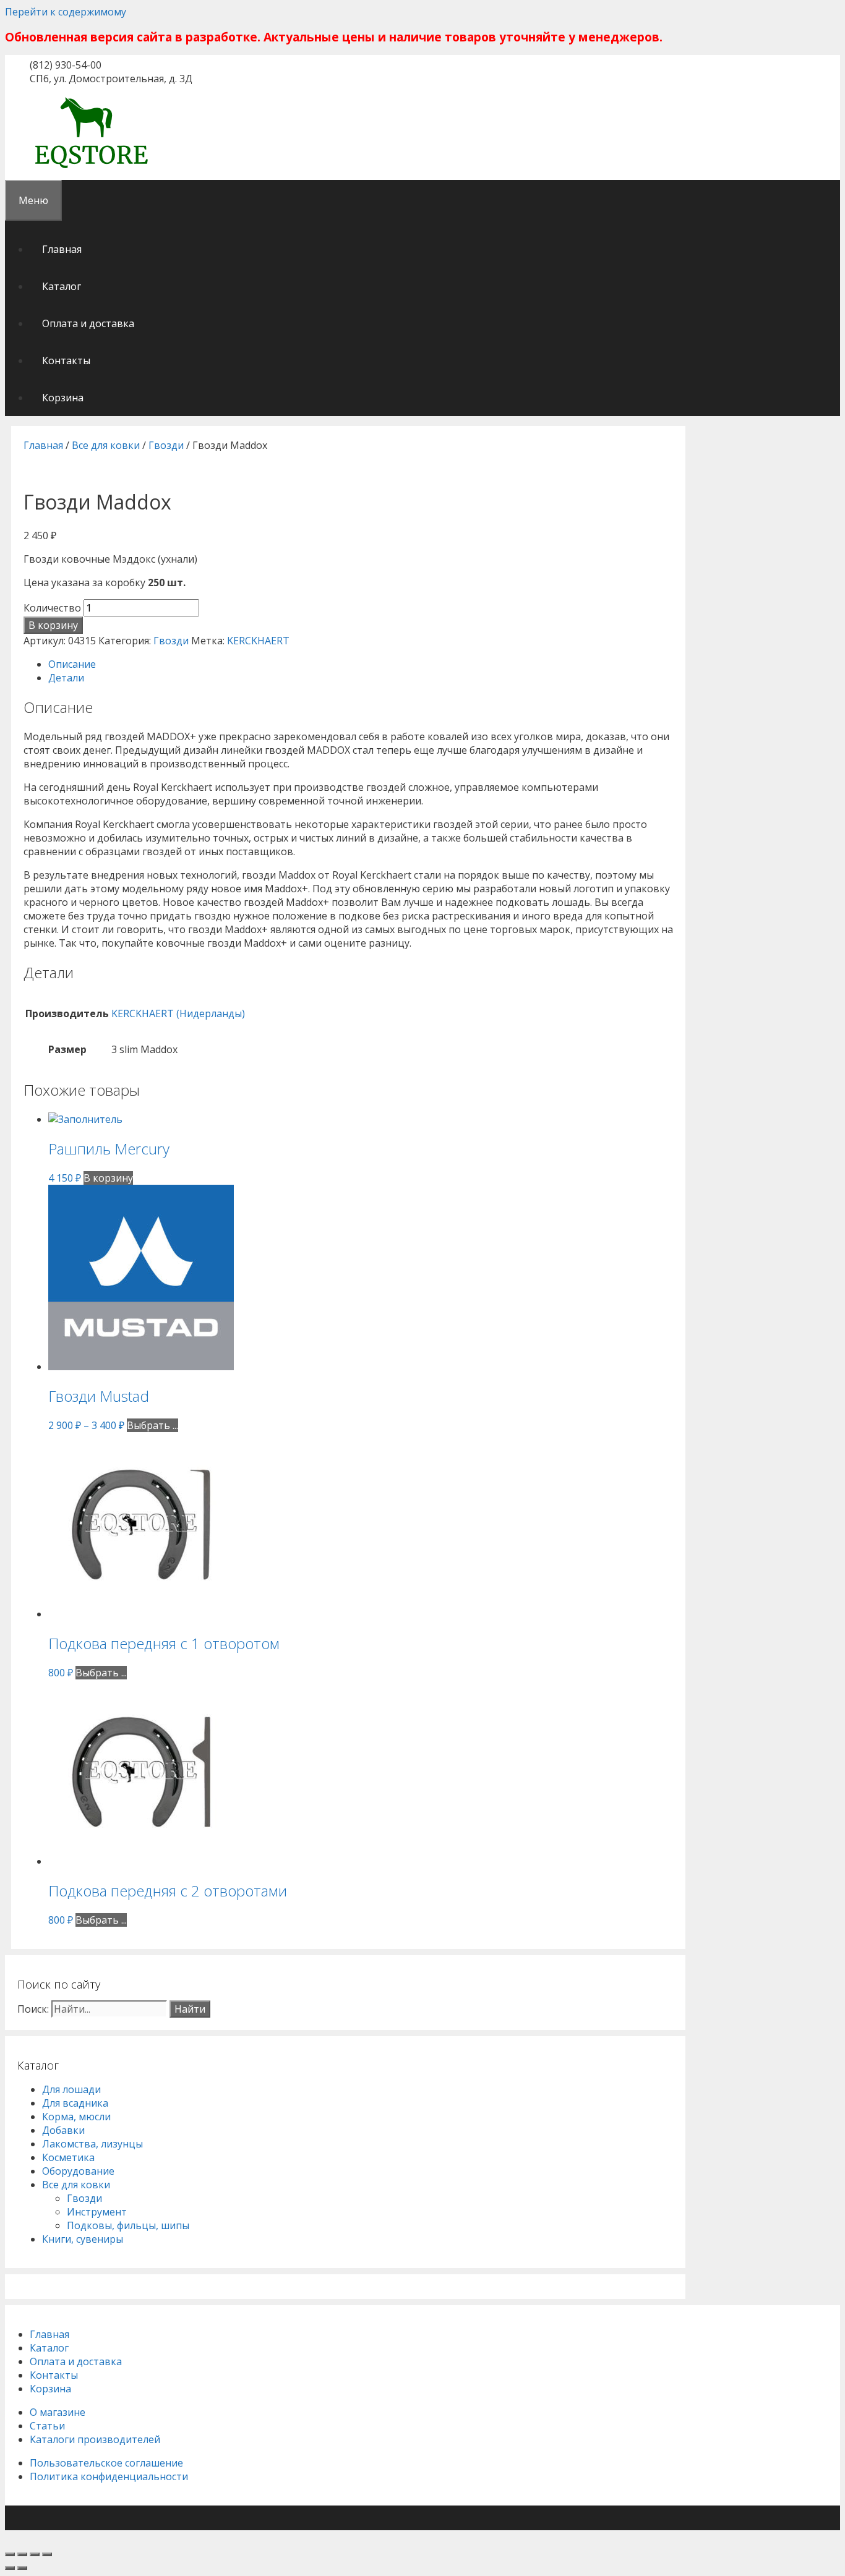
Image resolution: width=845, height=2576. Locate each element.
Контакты (66, 360)
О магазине (58, 2412)
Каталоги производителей (95, 2439)
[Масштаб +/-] (47, 2554)
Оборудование (78, 2171)
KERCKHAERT (258, 641)
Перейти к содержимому (66, 12)
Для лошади (71, 2089)
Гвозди (166, 445)
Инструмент (97, 2212)
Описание (72, 664)
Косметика (68, 2157)
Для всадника (75, 2103)
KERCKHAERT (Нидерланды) (178, 1013)
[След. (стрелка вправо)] (22, 2568)
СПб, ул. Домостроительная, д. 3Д (111, 79)
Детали (66, 678)
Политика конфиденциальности (109, 2476)
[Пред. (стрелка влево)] (10, 2568)
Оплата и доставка (88, 323)
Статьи (47, 2426)
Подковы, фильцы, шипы (128, 2225)
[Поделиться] (22, 2554)
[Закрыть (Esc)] (10, 2554)
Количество (52, 608)
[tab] (361, 664)
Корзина (63, 398)
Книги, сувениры (83, 2239)
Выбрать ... (152, 1425)
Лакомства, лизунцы (92, 2144)
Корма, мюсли (76, 2117)
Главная (62, 249)
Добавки (63, 2130)
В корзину (53, 625)
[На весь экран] (35, 2554)
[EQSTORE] (92, 170)
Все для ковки (106, 445)
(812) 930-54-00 (66, 65)
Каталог (62, 286)
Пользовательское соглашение (106, 2463)
